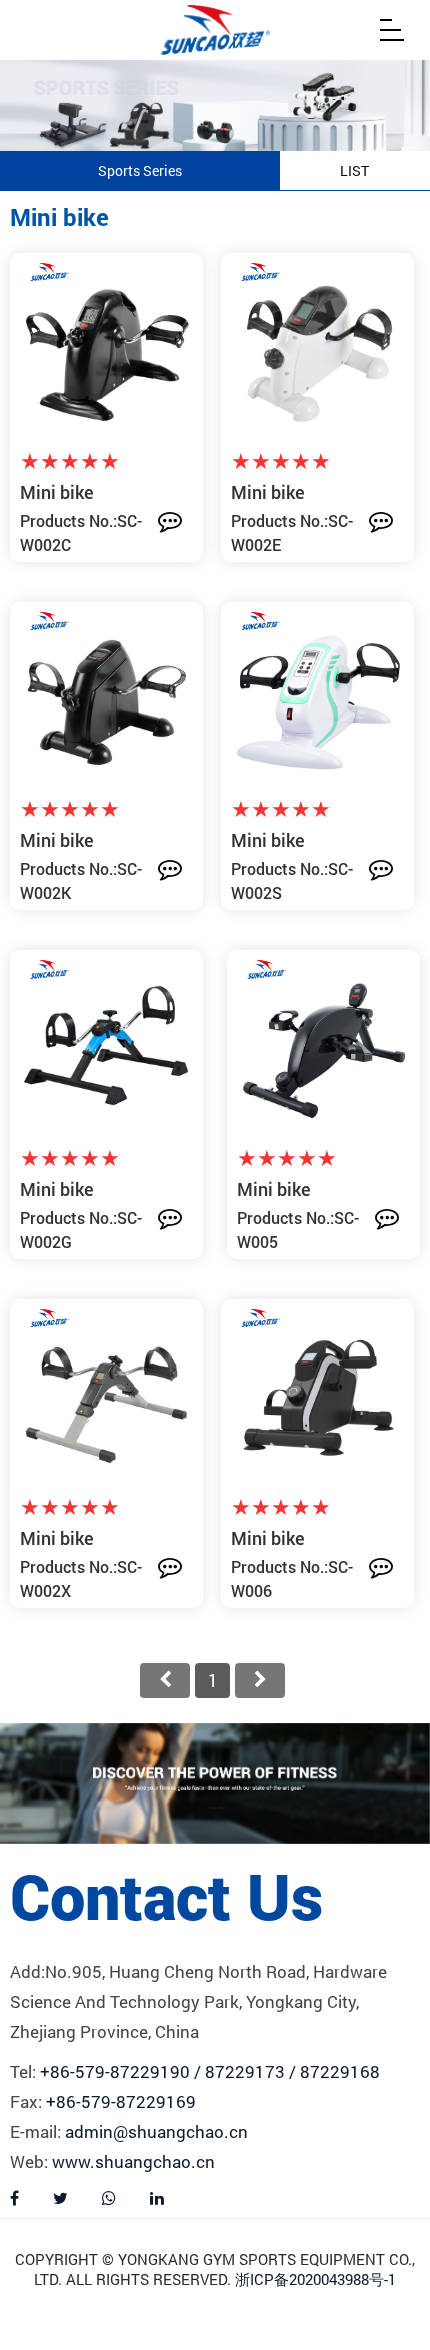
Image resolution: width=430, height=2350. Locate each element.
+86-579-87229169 (121, 2101)
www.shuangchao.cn (133, 2161)
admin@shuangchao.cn (156, 2131)
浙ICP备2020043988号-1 (315, 2279)
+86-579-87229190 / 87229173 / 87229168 (210, 2071)
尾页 (260, 1680)
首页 (165, 1680)
